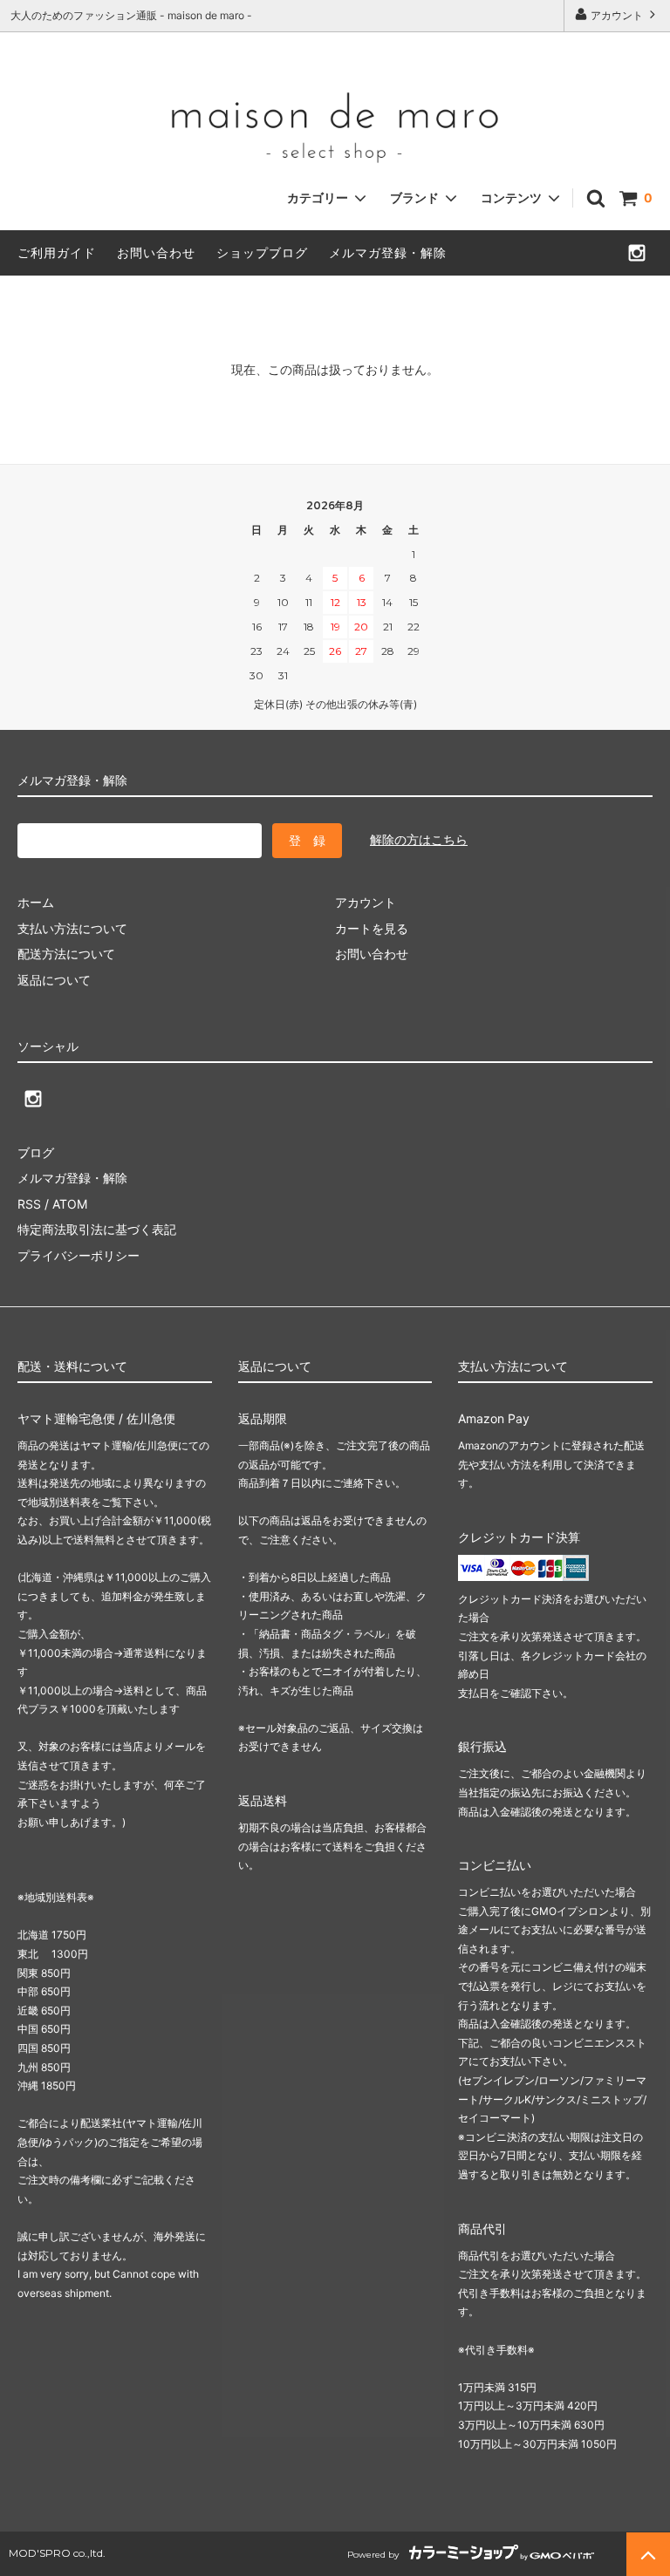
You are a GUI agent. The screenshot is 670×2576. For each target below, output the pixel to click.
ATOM (70, 1204)
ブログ (36, 1152)
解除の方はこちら (419, 839)
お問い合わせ (156, 252)
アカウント (617, 15)
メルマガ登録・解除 (388, 252)
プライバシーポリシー (79, 1255)
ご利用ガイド (57, 252)
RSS (29, 1204)
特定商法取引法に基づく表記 (97, 1229)
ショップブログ (262, 252)
